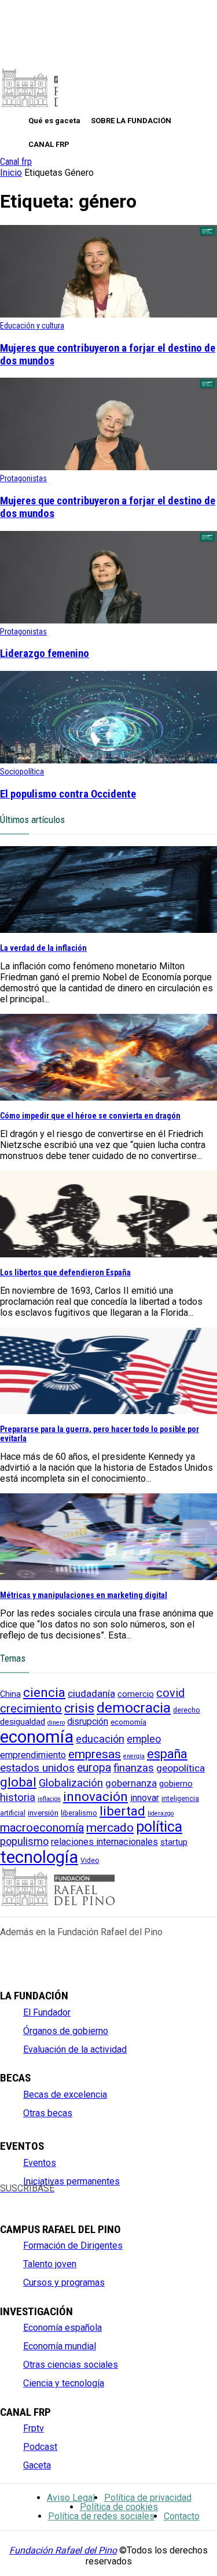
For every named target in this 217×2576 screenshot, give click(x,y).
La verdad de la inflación (43, 948)
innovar (145, 1798)
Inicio (11, 173)
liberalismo (79, 1813)
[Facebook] (7, 2198)
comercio (136, 1694)
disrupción (88, 1722)
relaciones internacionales (104, 1842)
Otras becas (48, 2113)
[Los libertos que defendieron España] (108, 1254)
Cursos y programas (64, 2282)
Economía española (62, 2328)
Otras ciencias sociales (71, 2365)
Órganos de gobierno (66, 2031)
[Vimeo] (103, 2198)
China (10, 1694)
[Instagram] (45, 2198)
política (159, 1827)
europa (94, 1768)
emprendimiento (33, 1755)
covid (170, 1693)
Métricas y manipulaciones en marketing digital (84, 1595)
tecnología (39, 1857)
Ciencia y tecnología (64, 2383)
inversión (43, 1813)
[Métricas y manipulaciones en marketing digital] (108, 1577)
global (18, 1782)
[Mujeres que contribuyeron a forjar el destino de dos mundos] (108, 314)
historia (18, 1798)
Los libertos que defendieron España (65, 1272)
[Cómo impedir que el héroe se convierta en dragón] (108, 1097)
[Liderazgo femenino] (108, 620)
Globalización (71, 1783)
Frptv (34, 2428)
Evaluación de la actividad (75, 2049)
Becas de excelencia (65, 2095)
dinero (56, 1723)
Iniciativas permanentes (71, 2181)
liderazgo (161, 1813)
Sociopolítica (22, 772)
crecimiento (31, 1708)
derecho (187, 1710)
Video (90, 1861)
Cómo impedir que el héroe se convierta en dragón (90, 1116)
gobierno (176, 1784)
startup (174, 1842)
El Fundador (47, 2012)
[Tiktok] (122, 2198)
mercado (110, 1828)
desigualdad (23, 1722)
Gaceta (37, 2465)
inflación (49, 1799)
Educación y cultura (32, 326)
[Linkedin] (84, 2198)
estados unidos (37, 1768)
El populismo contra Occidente (68, 794)
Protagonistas (23, 478)
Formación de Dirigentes (73, 2245)
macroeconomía (42, 1828)
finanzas (134, 1768)
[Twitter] (26, 2198)
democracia (134, 1708)
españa (167, 1754)
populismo (24, 1841)
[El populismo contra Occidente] (108, 760)
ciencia (44, 1692)
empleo (144, 1739)
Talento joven (50, 2264)
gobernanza (131, 1783)
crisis (79, 1708)
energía (134, 1756)
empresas (95, 1754)
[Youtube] (65, 2198)
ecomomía (128, 1722)
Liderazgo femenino (45, 654)
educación (100, 1739)
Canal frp (16, 162)
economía (37, 1737)
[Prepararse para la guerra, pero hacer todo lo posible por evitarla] (108, 1411)
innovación (95, 1797)
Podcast (40, 2447)
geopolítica (181, 1768)
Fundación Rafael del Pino (63, 2550)
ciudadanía (91, 1693)
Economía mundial (60, 2346)
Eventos (40, 2163)
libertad (122, 1811)
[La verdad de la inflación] (108, 930)
